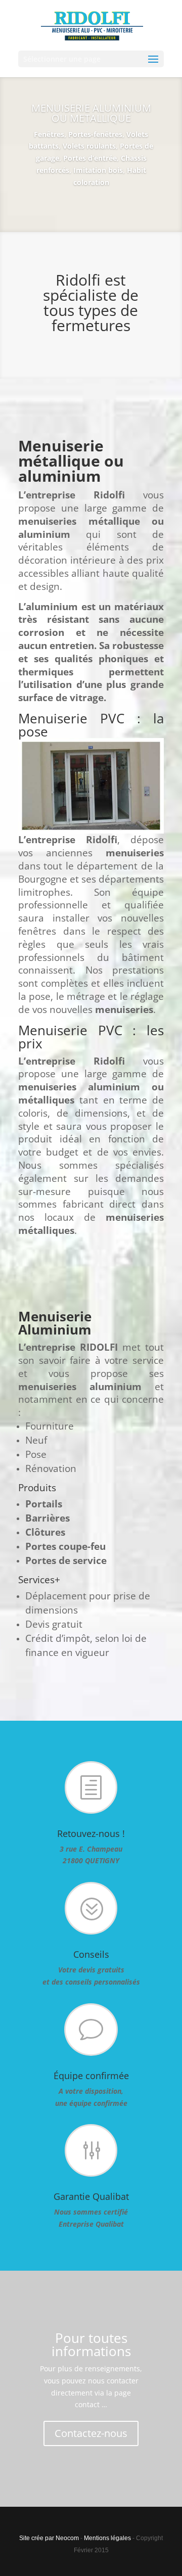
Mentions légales (107, 2538)
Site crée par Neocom (49, 2538)
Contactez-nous (91, 2433)
